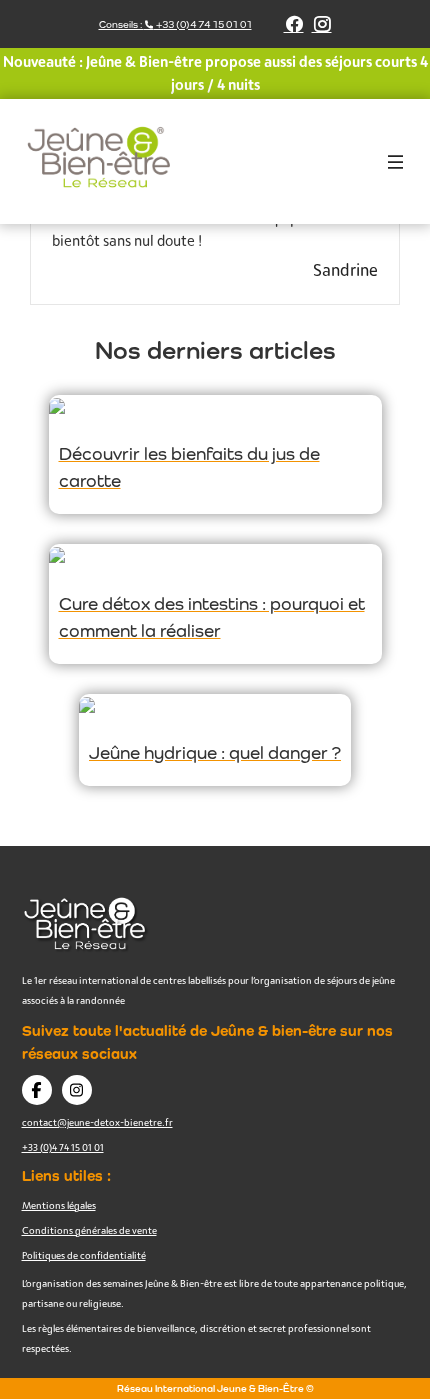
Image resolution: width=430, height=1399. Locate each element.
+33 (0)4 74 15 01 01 (63, 1147)
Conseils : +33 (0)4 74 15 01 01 (175, 24)
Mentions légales (59, 1205)
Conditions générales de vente (89, 1230)
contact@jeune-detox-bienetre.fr (97, 1122)
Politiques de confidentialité (84, 1255)
